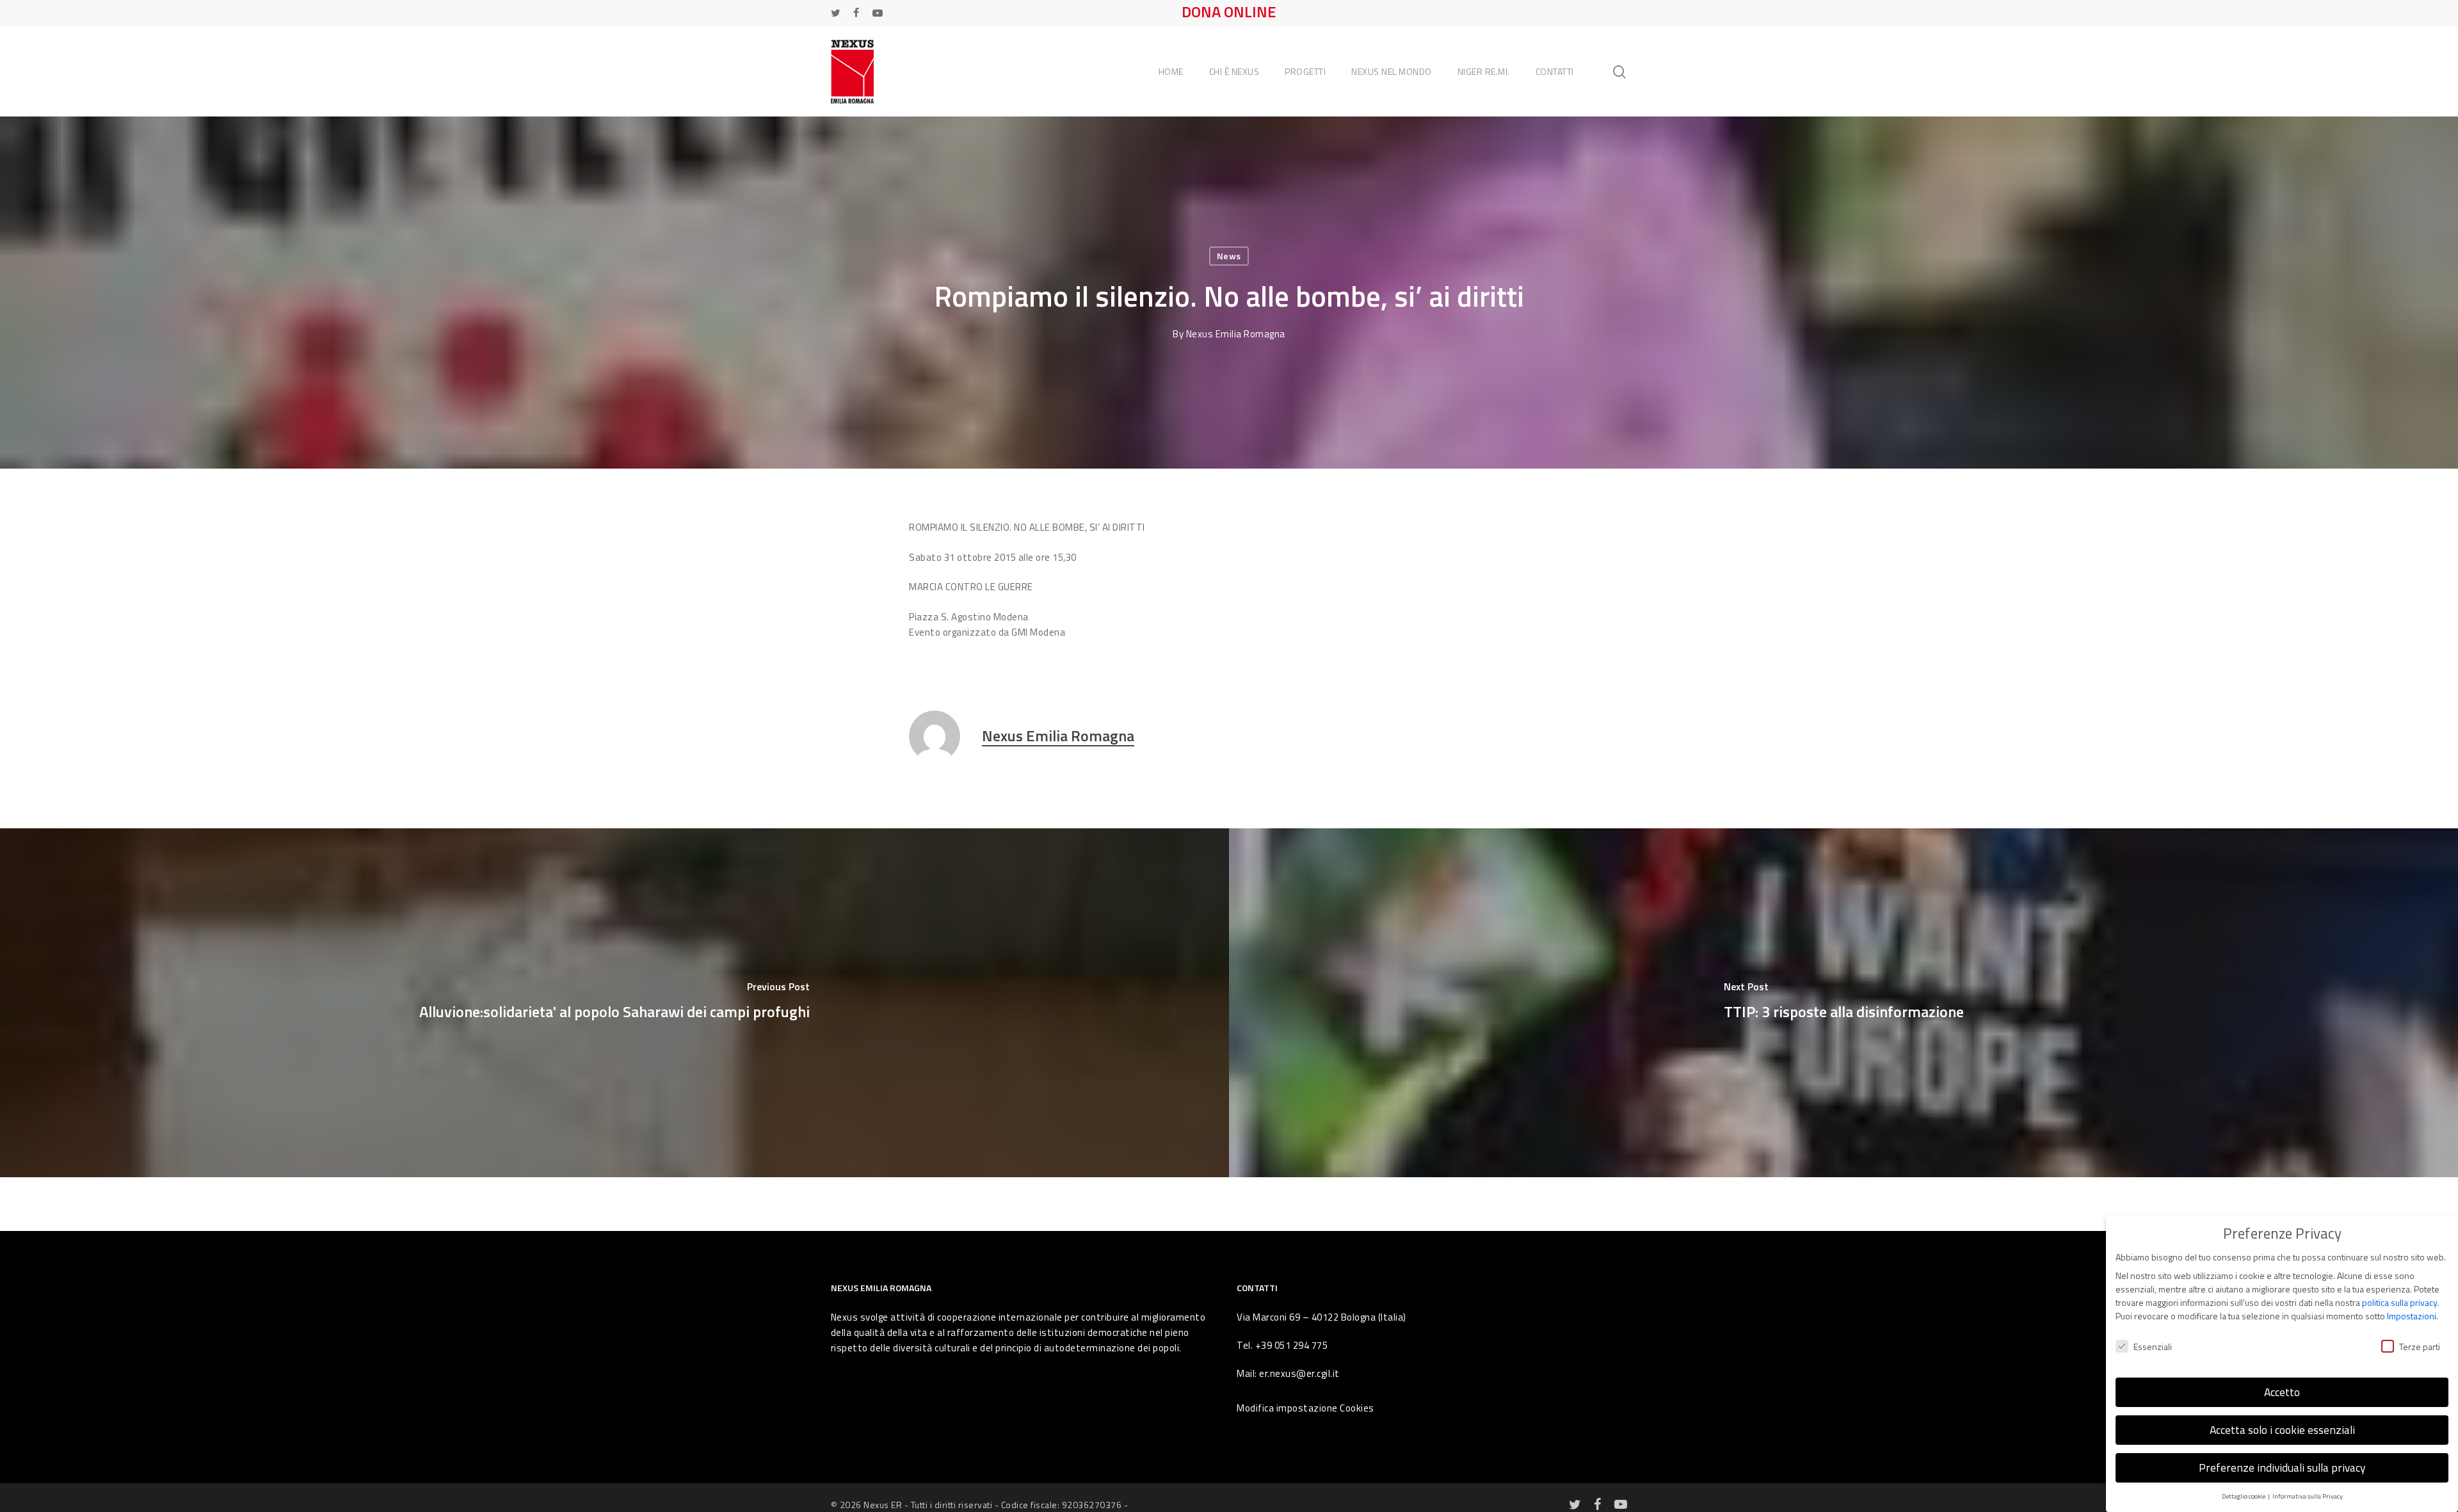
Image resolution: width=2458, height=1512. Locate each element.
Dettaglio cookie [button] (2244, 1496)
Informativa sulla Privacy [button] (2308, 1496)
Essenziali (2153, 1347)
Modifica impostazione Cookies (1305, 1408)
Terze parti (2420, 1347)
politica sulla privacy (2399, 1302)
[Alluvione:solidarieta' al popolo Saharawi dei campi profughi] (614, 1003)
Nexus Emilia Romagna (1236, 334)
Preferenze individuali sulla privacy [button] (2282, 1468)
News (1229, 256)
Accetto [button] (2282, 1392)
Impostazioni (2412, 1316)
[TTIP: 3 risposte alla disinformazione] (1843, 1003)
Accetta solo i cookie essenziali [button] (2282, 1430)
